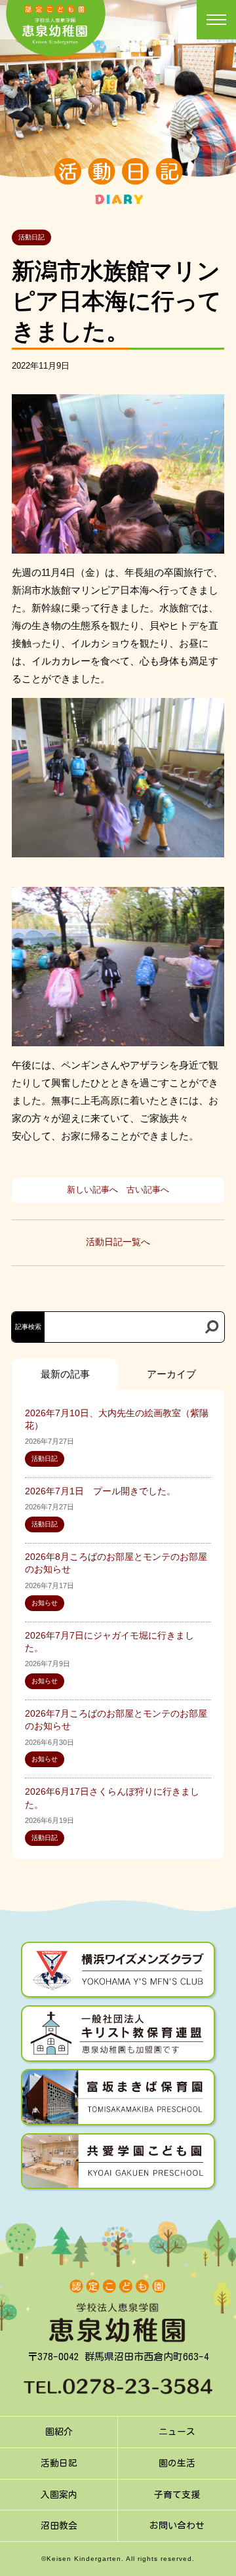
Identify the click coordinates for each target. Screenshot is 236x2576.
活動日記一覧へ (118, 1242)
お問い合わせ (177, 2525)
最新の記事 (65, 1374)
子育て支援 (177, 2495)
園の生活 (177, 2463)
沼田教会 (59, 2525)
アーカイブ (171, 1374)
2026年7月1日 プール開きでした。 (100, 1491)
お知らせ (45, 1603)
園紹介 (59, 2432)
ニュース (177, 2432)
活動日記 (31, 237)
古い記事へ (148, 1190)
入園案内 (59, 2495)
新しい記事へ (92, 1190)
